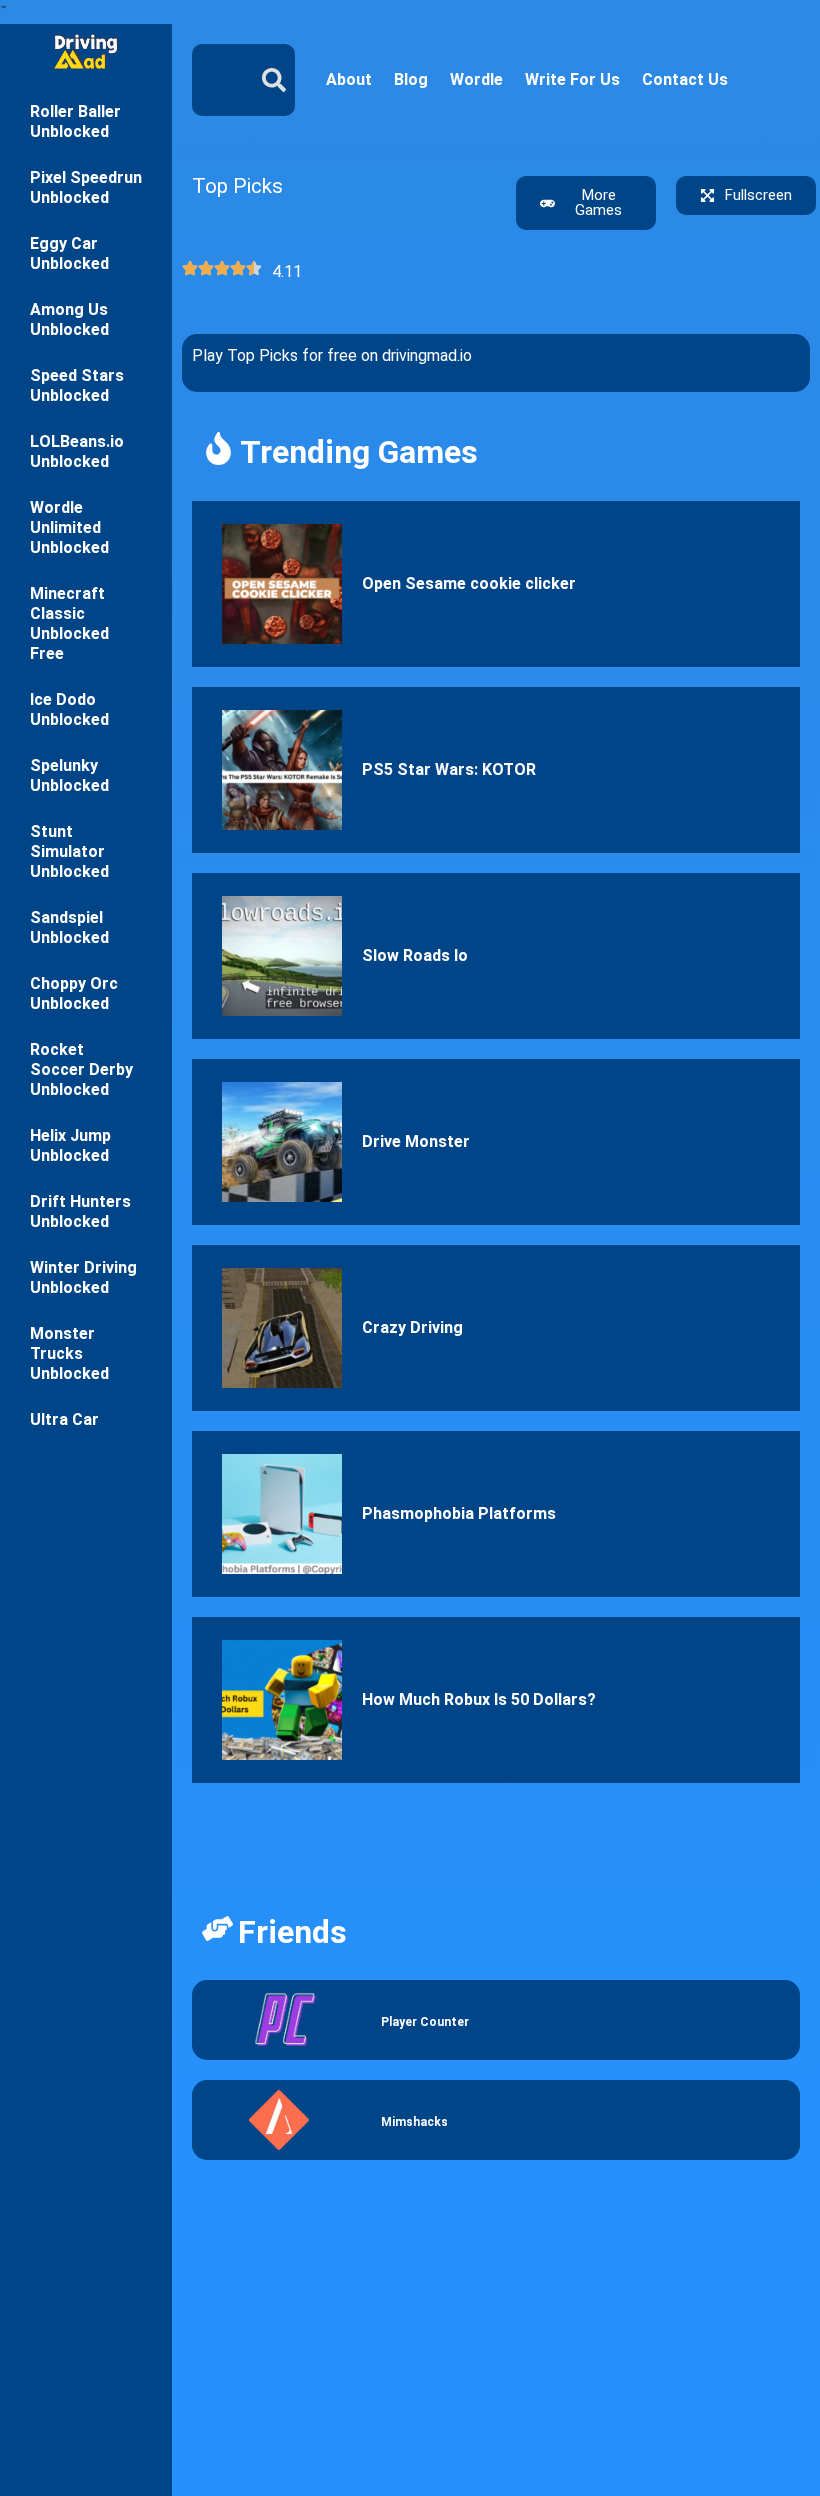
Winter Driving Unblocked (83, 1277)
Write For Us (572, 79)
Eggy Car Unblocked (69, 253)
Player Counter (425, 2022)
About (349, 79)
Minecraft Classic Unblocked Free (69, 623)
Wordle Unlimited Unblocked (69, 527)
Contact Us (685, 79)
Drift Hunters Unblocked (80, 1211)
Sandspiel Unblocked (69, 927)
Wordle (476, 79)
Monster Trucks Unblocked (69, 1353)
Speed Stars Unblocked (77, 385)
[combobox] (214, 80)
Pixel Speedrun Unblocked (86, 187)
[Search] (278, 80)
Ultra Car (64, 1419)
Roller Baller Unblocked (75, 121)
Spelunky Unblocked (69, 775)
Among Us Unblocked (69, 319)
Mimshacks (414, 2122)
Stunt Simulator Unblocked (69, 851)
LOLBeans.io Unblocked (77, 451)
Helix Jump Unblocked (70, 1145)
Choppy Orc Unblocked (74, 993)
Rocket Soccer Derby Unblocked (81, 1069)
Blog (411, 79)
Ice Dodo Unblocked (69, 709)
